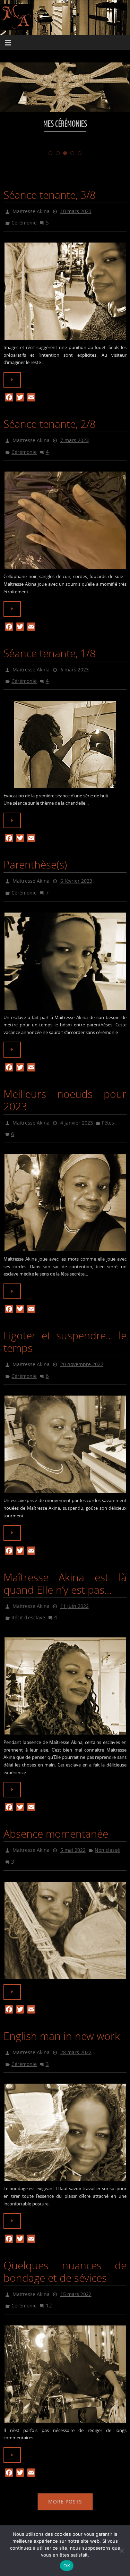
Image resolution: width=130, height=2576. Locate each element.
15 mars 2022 (76, 2265)
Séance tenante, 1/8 (50, 647)
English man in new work (62, 2011)
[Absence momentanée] (65, 1905)
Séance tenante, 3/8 (50, 195)
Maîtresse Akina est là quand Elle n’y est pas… (65, 1565)
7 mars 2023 (75, 436)
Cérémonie (24, 221)
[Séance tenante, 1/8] (65, 735)
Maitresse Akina (31, 210)
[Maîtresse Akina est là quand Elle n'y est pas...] (65, 1664)
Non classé (107, 1827)
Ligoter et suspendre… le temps (65, 1326)
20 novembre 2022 (82, 1348)
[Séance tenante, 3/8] (65, 288)
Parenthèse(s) (35, 855)
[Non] (121, 2551)
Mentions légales (65, 2522)
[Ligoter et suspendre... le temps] (65, 1425)
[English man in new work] (65, 2104)
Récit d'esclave (28, 1596)
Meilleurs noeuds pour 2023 (65, 1087)
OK (67, 2566)
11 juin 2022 (75, 1586)
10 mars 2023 (76, 210)
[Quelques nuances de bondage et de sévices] (65, 2342)
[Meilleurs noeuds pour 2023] (65, 1187)
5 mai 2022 (73, 1827)
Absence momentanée (56, 1812)
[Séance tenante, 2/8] (65, 514)
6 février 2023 (76, 871)
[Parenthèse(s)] (65, 948)
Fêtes (108, 1109)
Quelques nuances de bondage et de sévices (65, 2243)
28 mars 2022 (76, 2026)
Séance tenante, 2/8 (50, 421)
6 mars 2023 (75, 662)
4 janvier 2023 (77, 1109)
